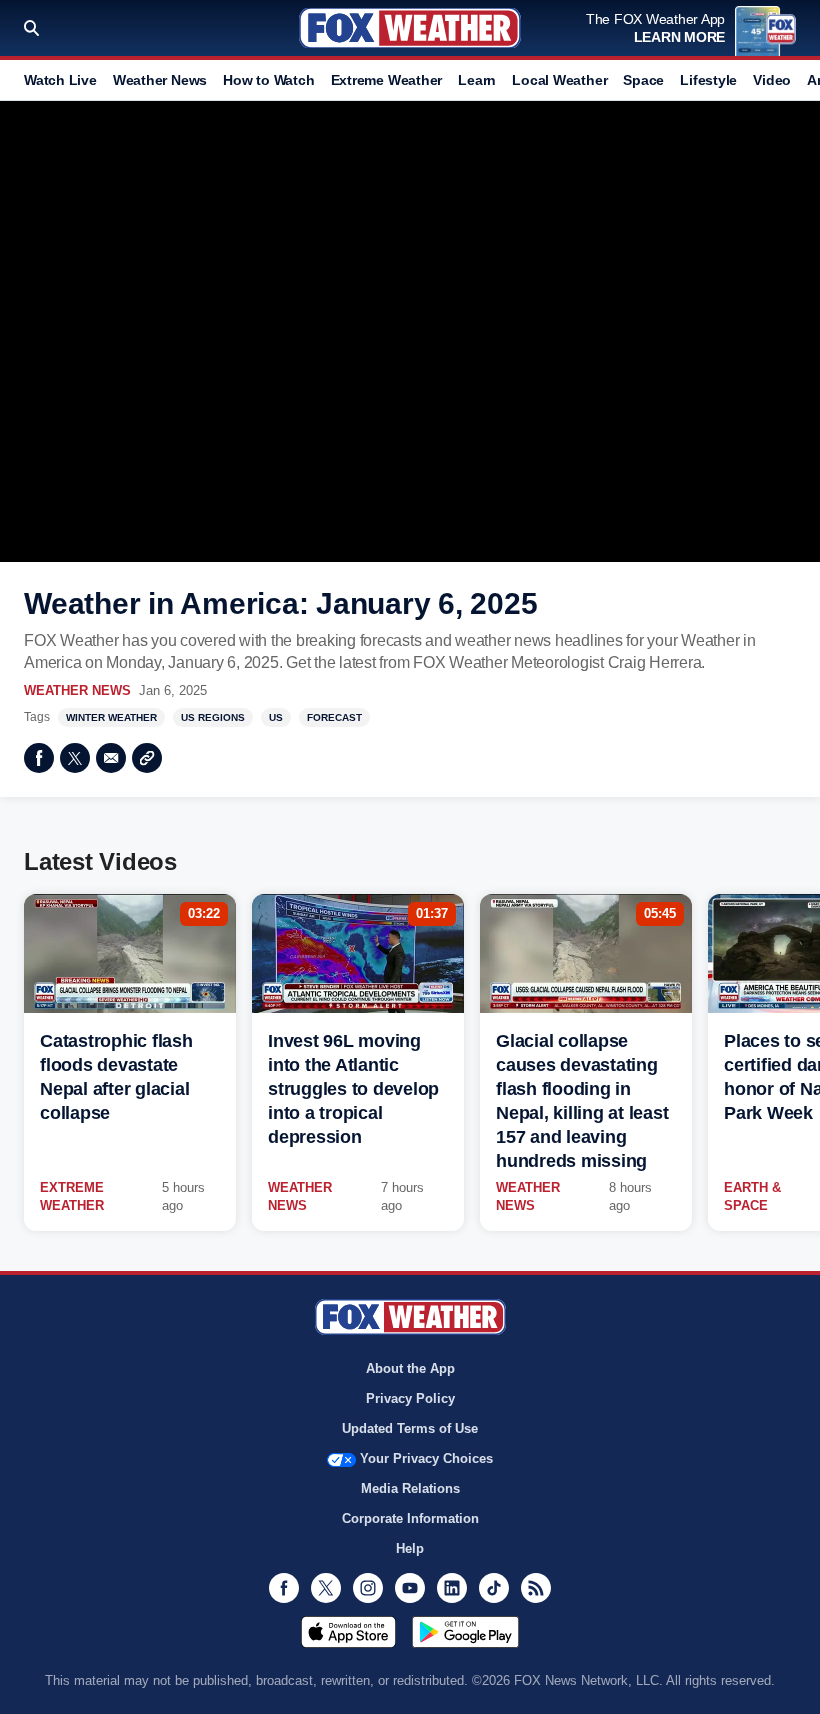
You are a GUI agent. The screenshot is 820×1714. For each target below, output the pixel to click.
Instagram (368, 1588)
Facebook (39, 758)
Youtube (410, 1588)
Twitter (75, 758)
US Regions (213, 717)
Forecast (334, 717)
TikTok (494, 1588)
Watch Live (60, 80)
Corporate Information (410, 1518)
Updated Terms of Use (410, 1428)
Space (643, 80)
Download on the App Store (348, 1632)
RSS (536, 1588)
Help (410, 1548)
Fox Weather (410, 28)
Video (772, 80)
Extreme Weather (387, 80)
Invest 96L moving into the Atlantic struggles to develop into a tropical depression (353, 1089)
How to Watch (268, 80)
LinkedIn (452, 1588)
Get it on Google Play (465, 1632)
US (276, 717)
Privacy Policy (410, 1398)
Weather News (160, 80)
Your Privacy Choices (426, 1458)
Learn (477, 80)
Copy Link (147, 758)
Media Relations (410, 1488)
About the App (410, 1368)
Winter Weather (111, 717)
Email (111, 758)
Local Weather (559, 80)
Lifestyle (708, 80)
